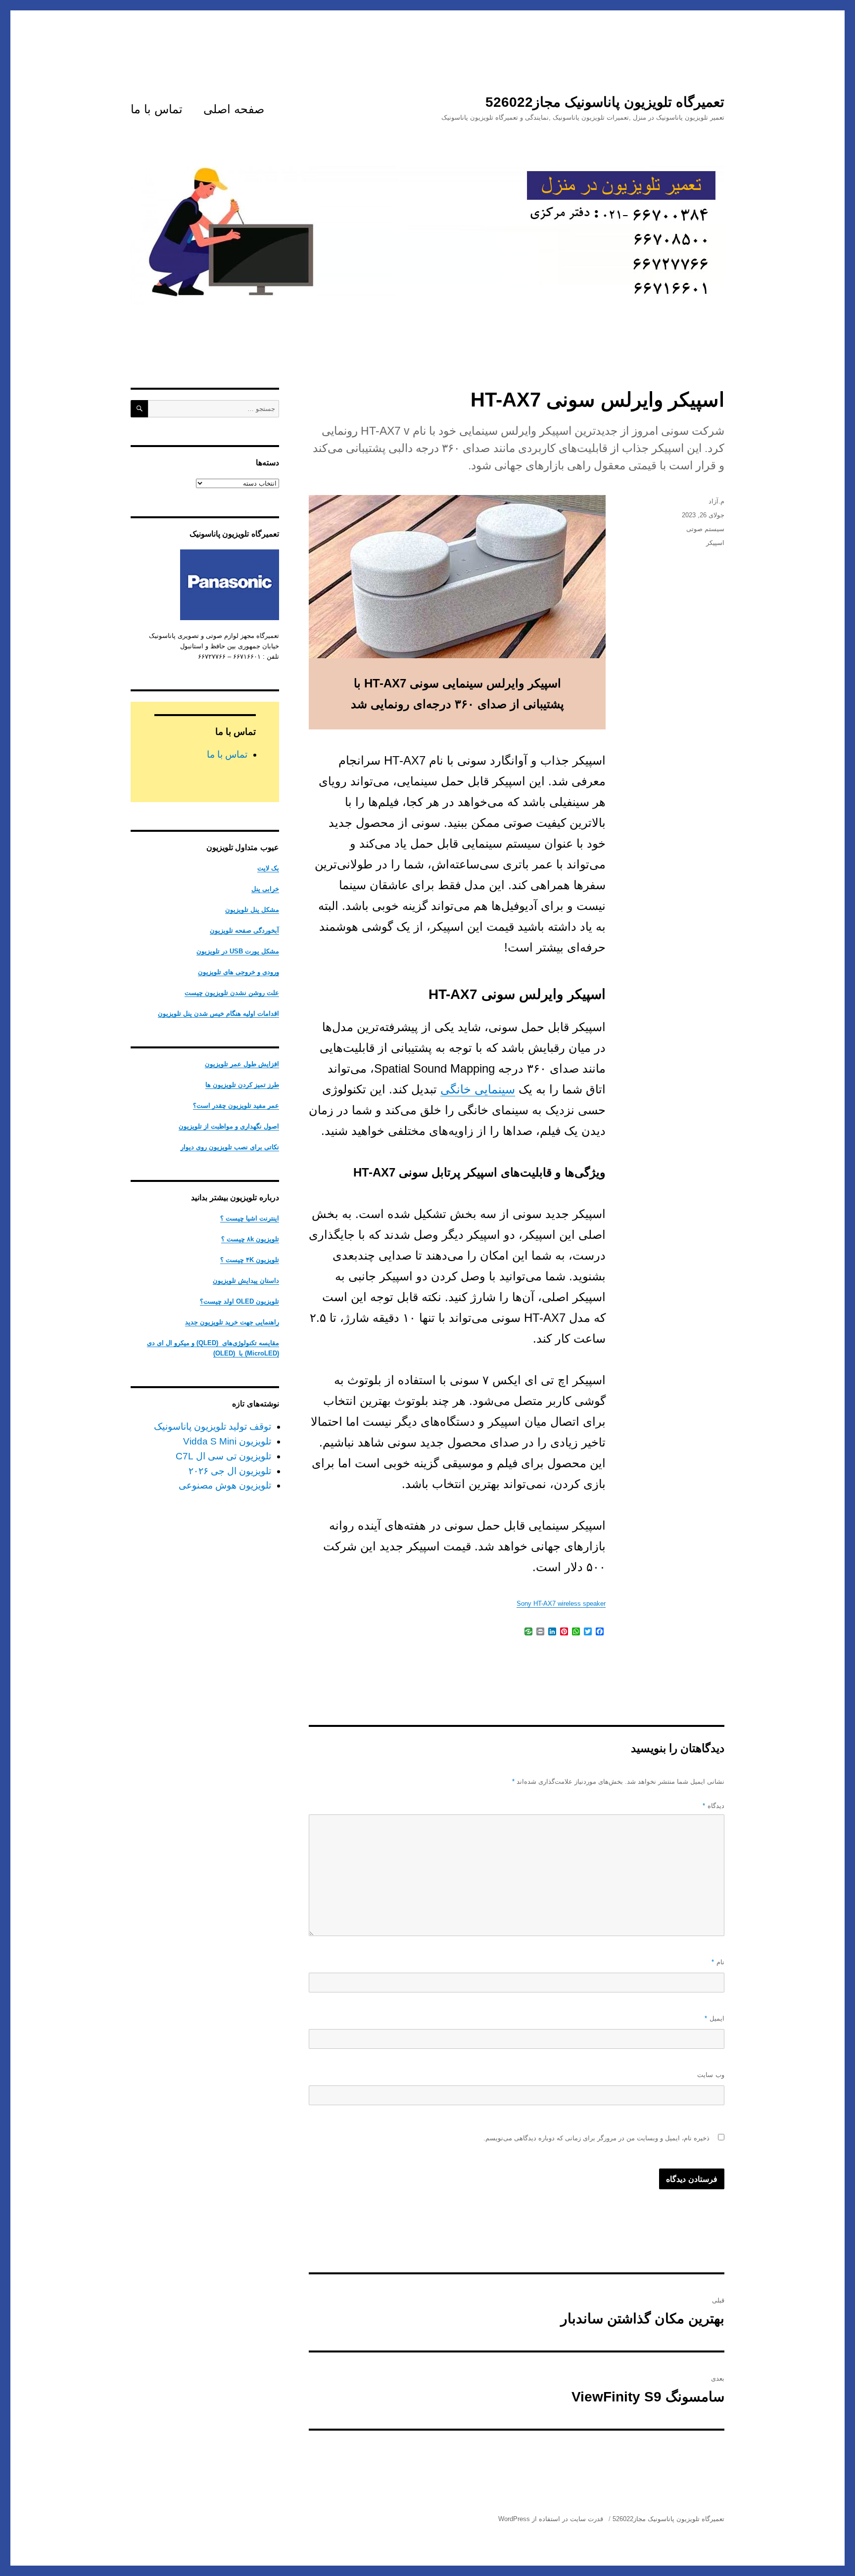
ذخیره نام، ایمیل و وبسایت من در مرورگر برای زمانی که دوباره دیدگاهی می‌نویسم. (596, 2138)
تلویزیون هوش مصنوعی (225, 1485)
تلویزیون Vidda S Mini (227, 1441)
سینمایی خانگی (478, 1089)
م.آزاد (716, 501)
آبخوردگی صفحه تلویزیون (244, 930)
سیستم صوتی (705, 529)
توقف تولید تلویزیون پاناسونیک (213, 1426)
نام (718, 1962)
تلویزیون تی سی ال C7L (223, 1456)
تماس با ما (157, 109)
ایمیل (714, 2018)
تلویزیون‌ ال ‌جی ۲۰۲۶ (230, 1471)
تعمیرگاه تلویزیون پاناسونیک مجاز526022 (605, 102)
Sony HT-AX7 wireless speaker (561, 1604)
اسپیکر (715, 543)
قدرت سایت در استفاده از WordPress (551, 2519)
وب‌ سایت (711, 2075)
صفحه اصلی (234, 109)
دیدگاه (713, 1806)
